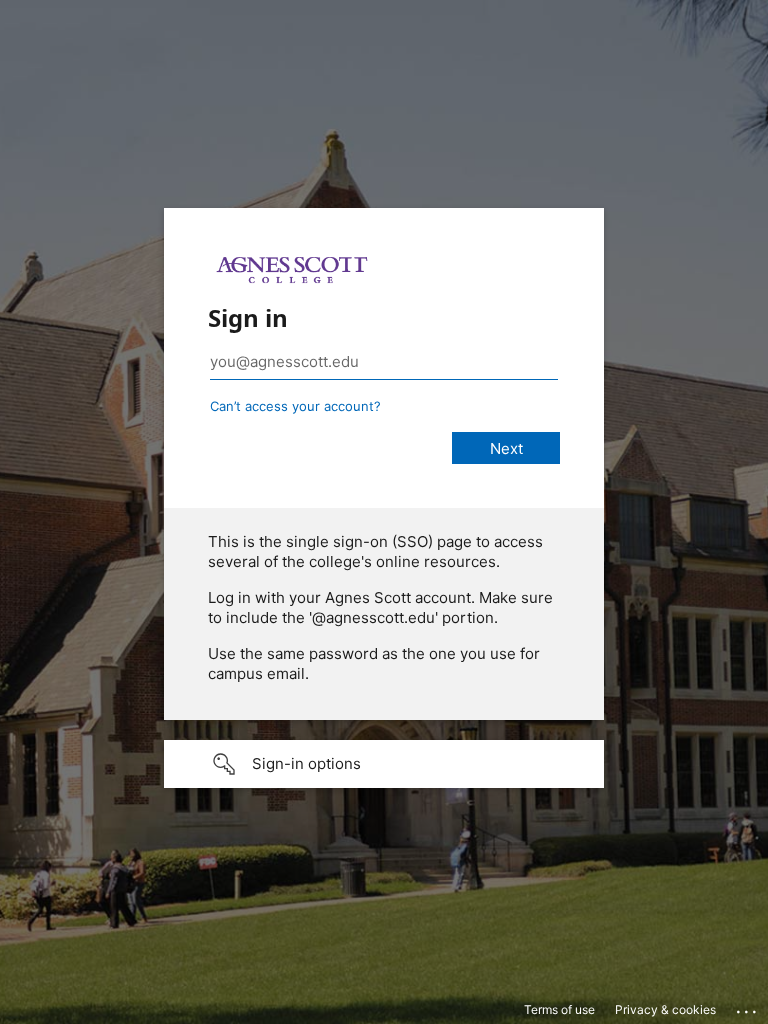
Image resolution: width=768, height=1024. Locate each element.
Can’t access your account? (295, 406)
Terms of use (559, 1009)
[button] (384, 764)
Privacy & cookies (665, 1009)
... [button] (748, 1007)
